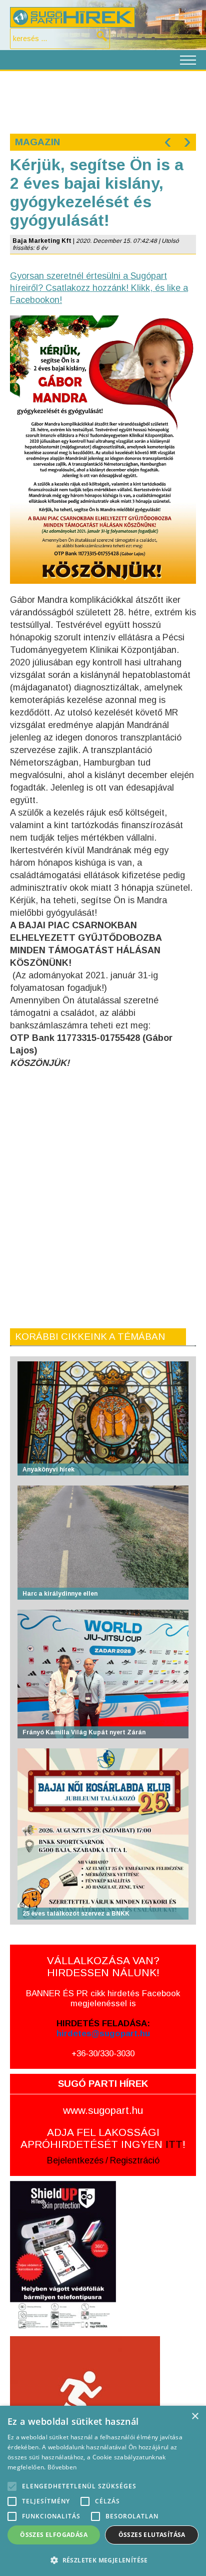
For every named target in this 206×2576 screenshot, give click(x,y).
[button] (103, 2560)
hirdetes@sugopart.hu (103, 2034)
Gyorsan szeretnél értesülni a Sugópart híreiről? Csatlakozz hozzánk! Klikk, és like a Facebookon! (99, 288)
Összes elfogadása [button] (54, 2535)
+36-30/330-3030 (103, 2054)
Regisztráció (135, 2160)
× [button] (195, 2417)
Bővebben (62, 2467)
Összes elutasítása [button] (152, 2535)
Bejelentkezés (75, 2160)
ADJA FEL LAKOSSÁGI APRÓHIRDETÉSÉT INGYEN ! (103, 2138)
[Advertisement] (103, 101)
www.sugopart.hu (103, 2110)
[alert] (103, 2491)
